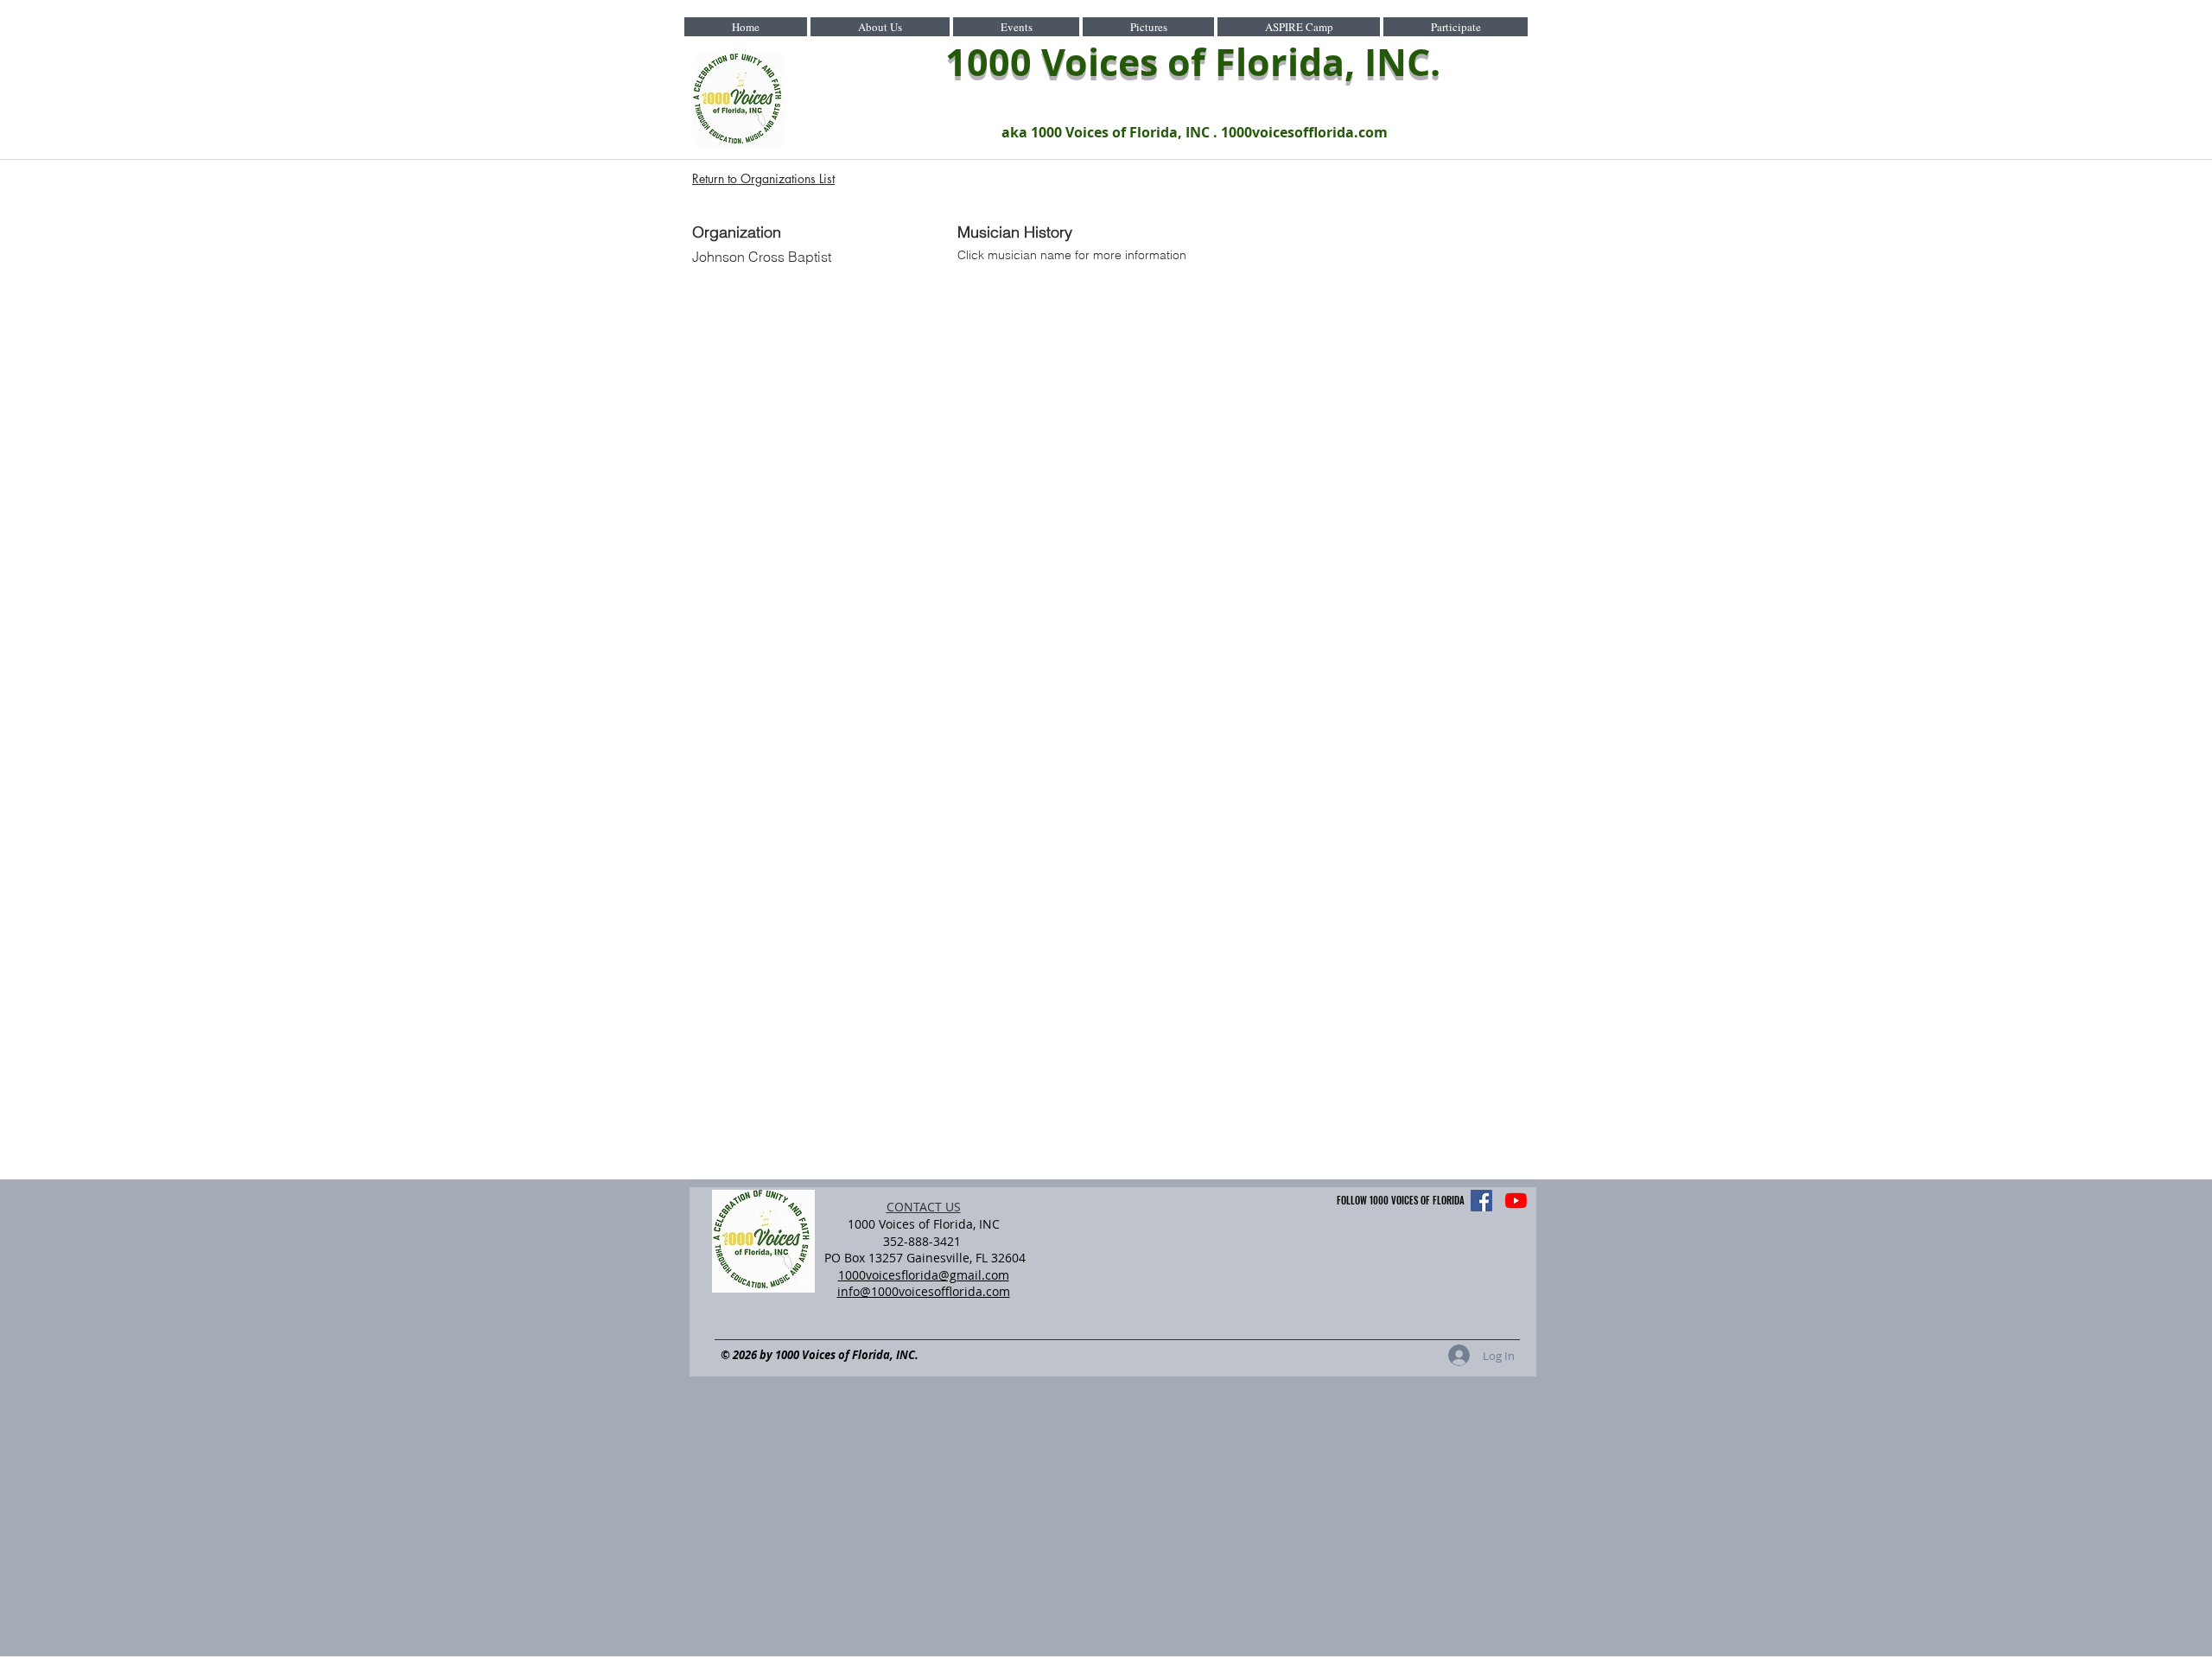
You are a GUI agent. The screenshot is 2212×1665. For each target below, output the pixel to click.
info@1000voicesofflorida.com (924, 1291)
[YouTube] (1516, 1201)
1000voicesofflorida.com (1304, 132)
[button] (880, 27)
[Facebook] (1481, 1201)
